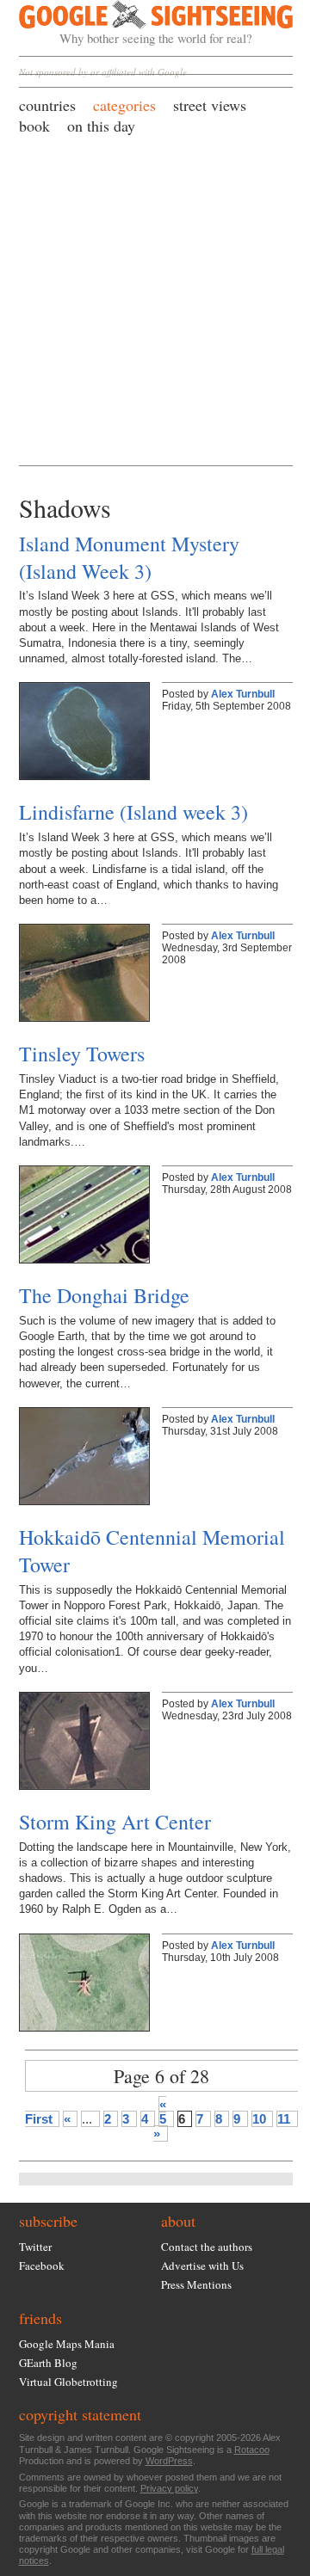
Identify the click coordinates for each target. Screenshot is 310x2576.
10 (259, 2119)
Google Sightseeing (136, 23)
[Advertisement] (155, 299)
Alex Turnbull (243, 694)
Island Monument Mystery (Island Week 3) (129, 557)
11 (284, 2119)
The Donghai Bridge (104, 1295)
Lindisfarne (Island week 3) (133, 812)
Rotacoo (252, 2450)
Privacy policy (169, 2488)
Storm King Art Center (115, 1822)
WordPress (169, 2461)
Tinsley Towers (82, 1054)
